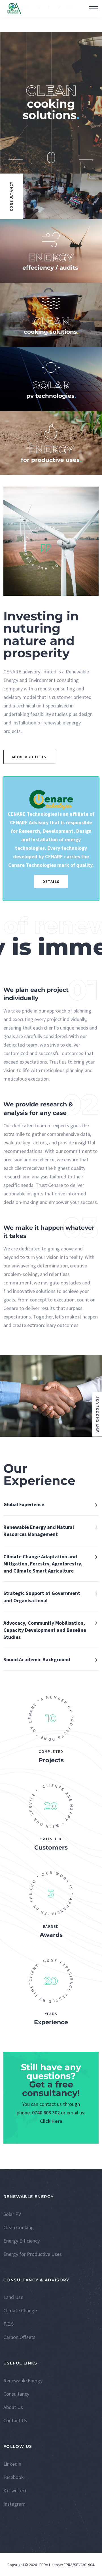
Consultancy (16, 2394)
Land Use (13, 2297)
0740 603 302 (46, 2113)
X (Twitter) (15, 2491)
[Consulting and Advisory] (39, 196)
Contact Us (15, 2420)
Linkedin (12, 2464)
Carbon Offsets (19, 2337)
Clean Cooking (19, 2227)
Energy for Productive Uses (33, 2254)
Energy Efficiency (22, 2241)
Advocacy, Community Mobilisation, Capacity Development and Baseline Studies (45, 1630)
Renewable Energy (23, 2380)
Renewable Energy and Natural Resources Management (39, 1531)
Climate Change (20, 2310)
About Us (13, 2407)
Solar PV (12, 2214)
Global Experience (24, 1504)
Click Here (51, 2121)
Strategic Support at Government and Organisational (42, 1597)
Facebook (14, 2477)
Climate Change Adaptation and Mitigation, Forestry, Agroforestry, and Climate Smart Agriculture (43, 1564)
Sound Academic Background (37, 1659)
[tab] (51, 1512)
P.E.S (8, 2324)
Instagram (14, 2504)
